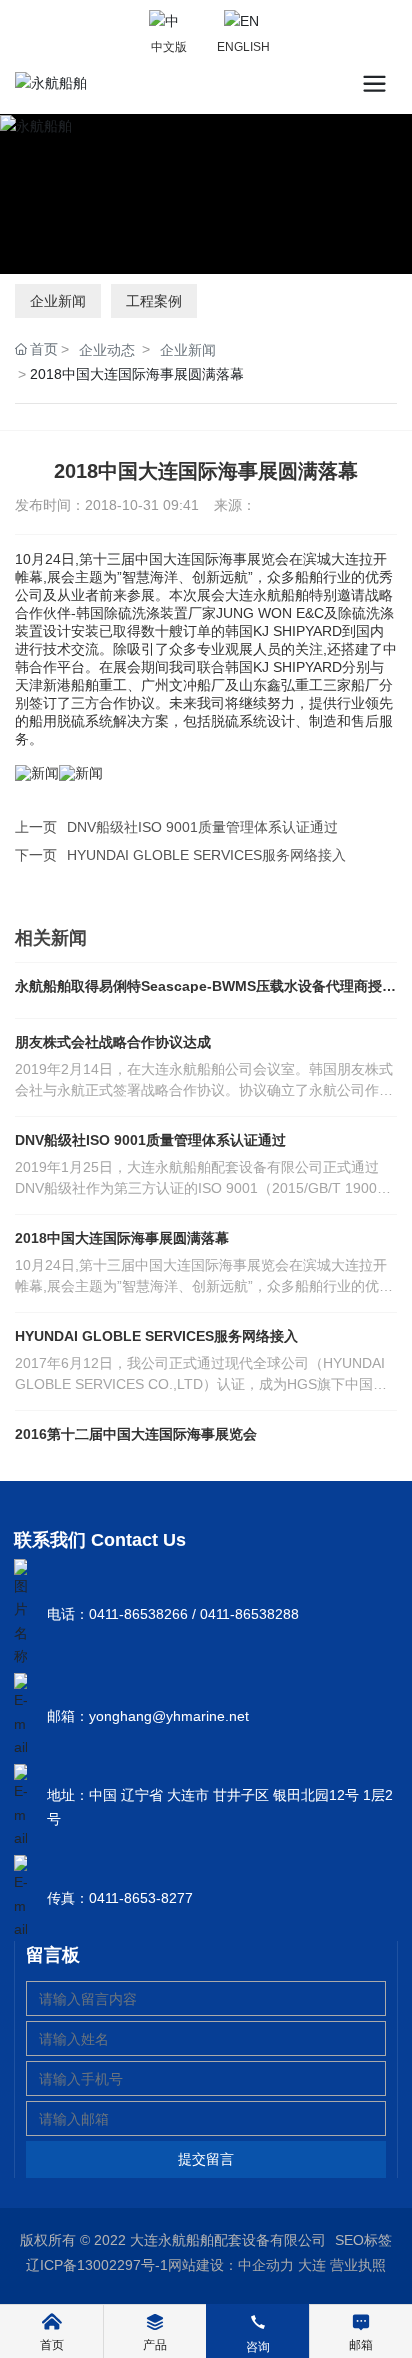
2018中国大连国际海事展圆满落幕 (122, 1238)
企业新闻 (58, 301)
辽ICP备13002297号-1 (97, 2265)
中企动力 (266, 2265)
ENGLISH (243, 47)
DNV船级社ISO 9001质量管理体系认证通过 (202, 827)
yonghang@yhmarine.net (169, 1716)
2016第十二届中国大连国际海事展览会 (136, 1434)
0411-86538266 (138, 1614)
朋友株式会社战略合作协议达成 (113, 1042)
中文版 (169, 47)
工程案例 (154, 301)
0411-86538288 (249, 1614)
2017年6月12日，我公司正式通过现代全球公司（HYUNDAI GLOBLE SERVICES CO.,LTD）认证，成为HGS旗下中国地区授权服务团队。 (201, 1384)
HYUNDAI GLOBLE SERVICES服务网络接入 (206, 855)
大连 (312, 2265)
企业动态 (107, 350)
